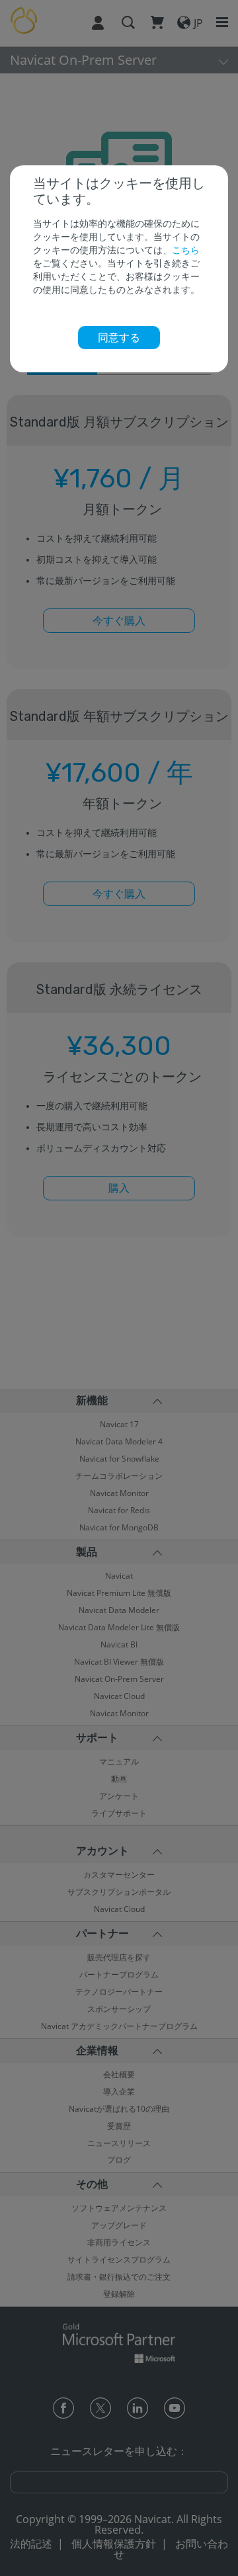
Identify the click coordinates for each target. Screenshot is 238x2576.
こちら (186, 250)
